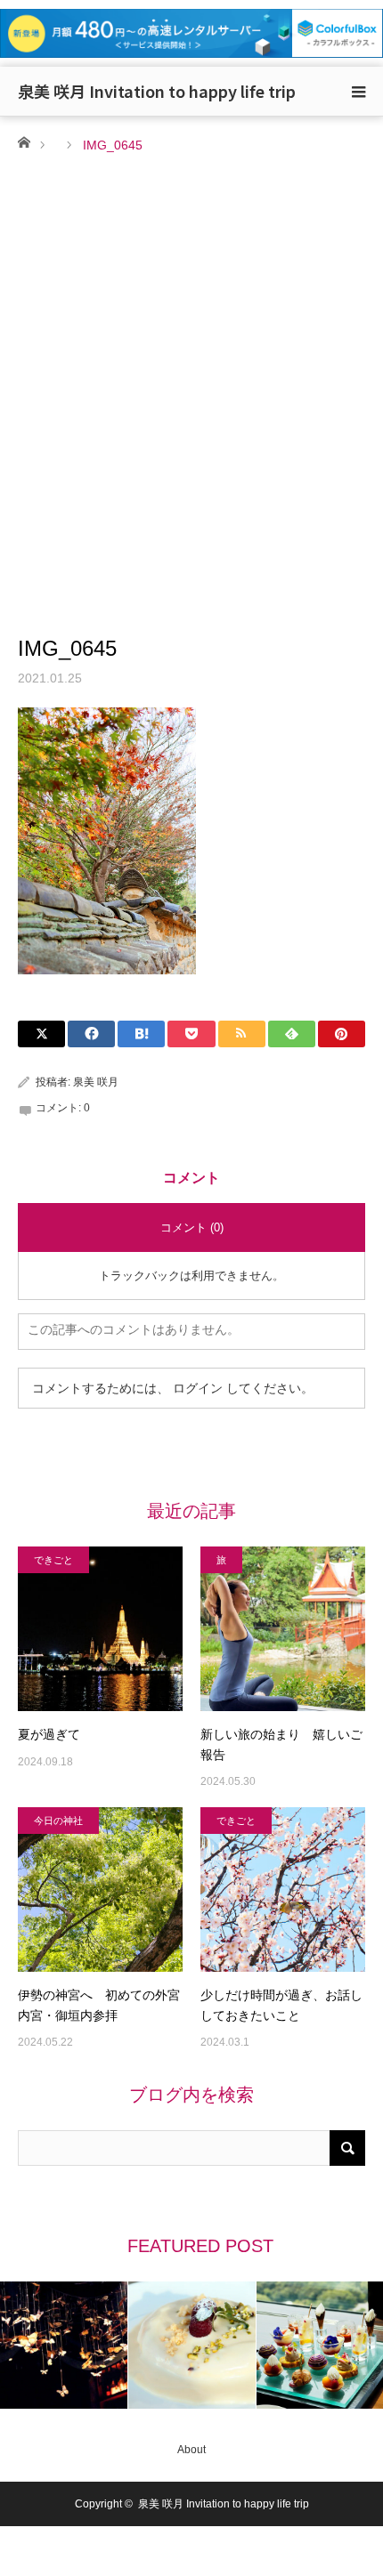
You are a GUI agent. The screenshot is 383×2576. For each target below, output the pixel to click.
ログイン (198, 1388)
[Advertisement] (191, 357)
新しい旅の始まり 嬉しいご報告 (281, 1744)
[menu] (358, 92)
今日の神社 (58, 1821)
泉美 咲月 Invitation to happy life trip (157, 91)
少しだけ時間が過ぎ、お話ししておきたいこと (281, 2005)
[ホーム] (24, 141)
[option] (64, 2345)
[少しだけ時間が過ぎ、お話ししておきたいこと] (283, 1890)
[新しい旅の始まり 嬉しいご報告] (283, 1629)
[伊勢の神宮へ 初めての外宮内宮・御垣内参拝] (100, 1890)
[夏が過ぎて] (100, 1629)
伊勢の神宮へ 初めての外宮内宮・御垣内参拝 (99, 2005)
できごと (53, 1560)
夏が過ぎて (49, 1734)
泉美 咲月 (96, 1082)
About (191, 2450)
